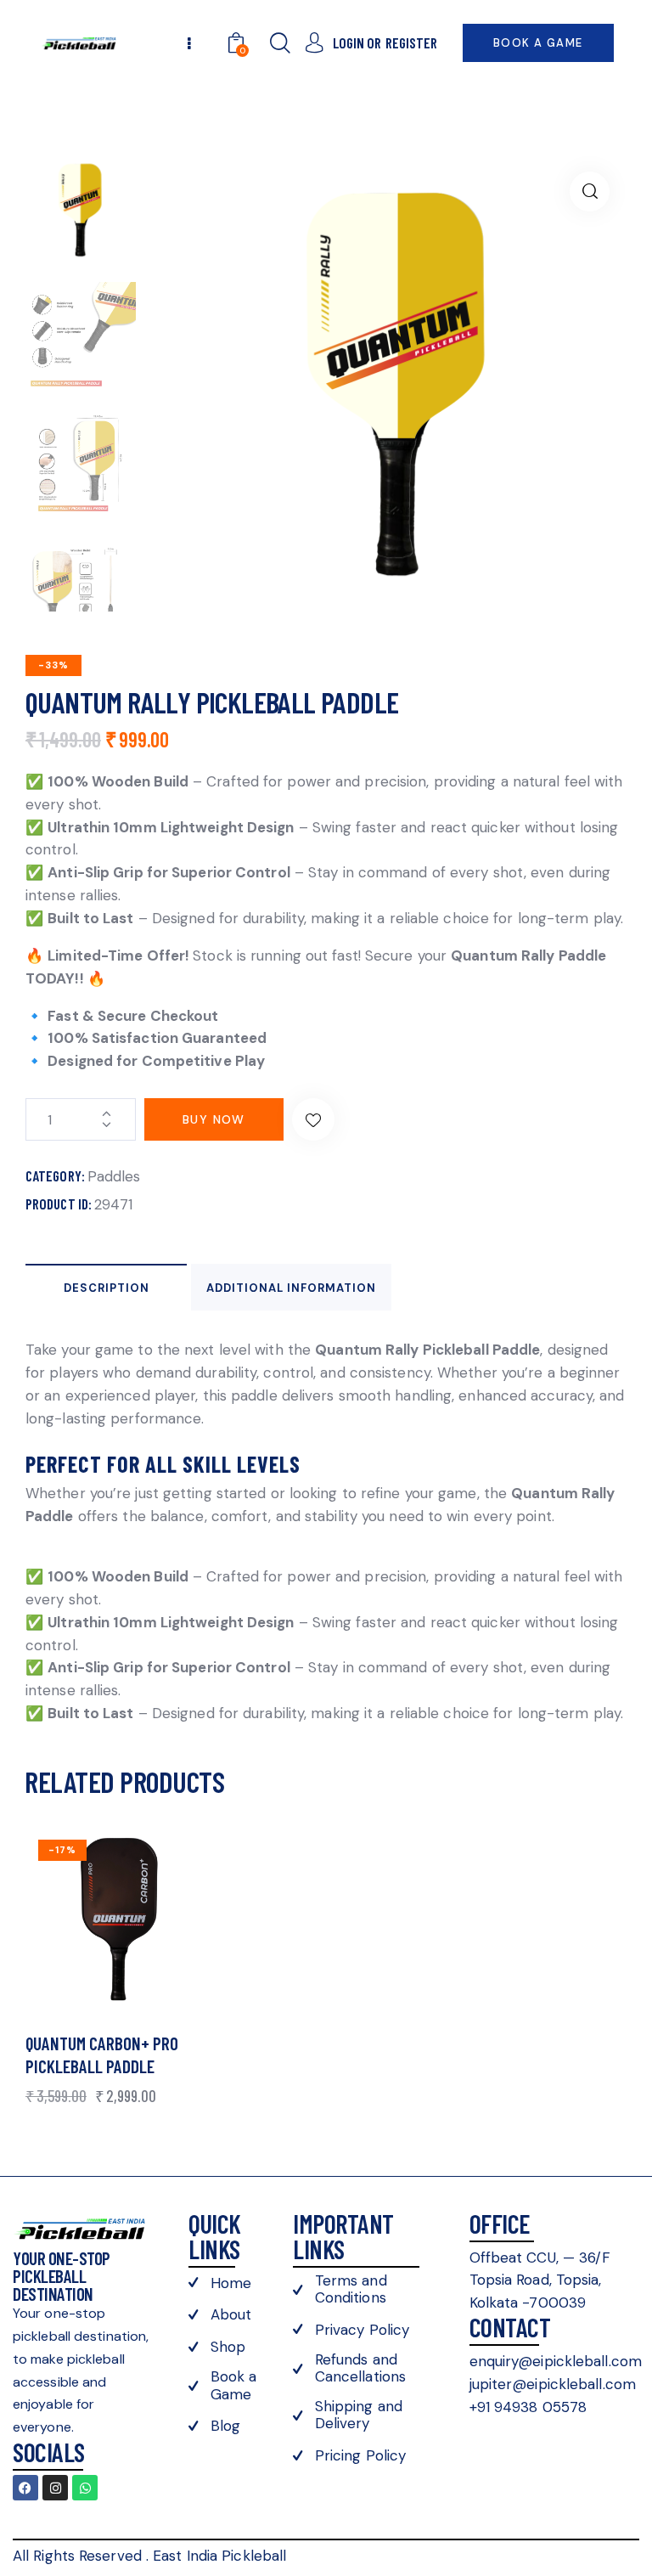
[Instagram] (55, 2488)
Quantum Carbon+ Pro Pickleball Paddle (102, 2055)
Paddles (114, 1176)
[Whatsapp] (85, 2488)
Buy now (214, 1119)
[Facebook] (25, 2488)
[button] (590, 192)
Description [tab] (107, 1288)
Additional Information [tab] (291, 1288)
